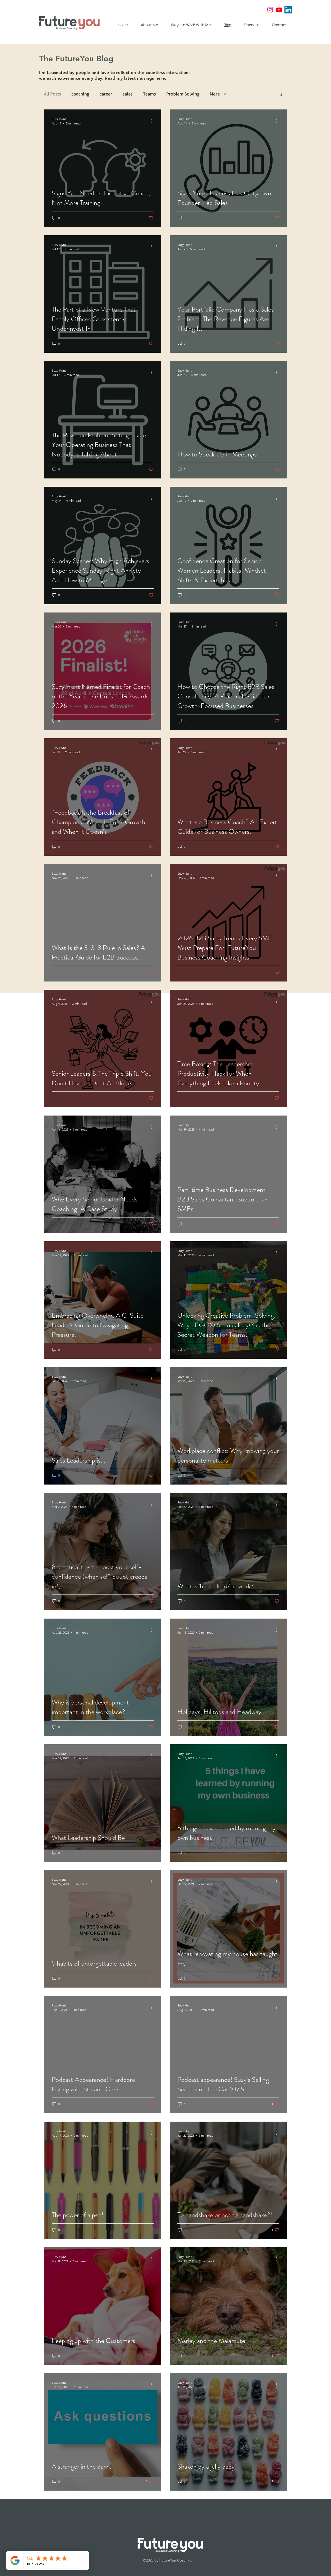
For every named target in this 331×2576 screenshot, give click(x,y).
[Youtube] (279, 10)
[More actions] (153, 121)
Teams (149, 94)
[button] (280, 95)
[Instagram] (270, 10)
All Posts (52, 94)
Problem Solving (183, 94)
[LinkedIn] (288, 10)
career (106, 94)
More (215, 94)
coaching (80, 94)
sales (128, 94)
